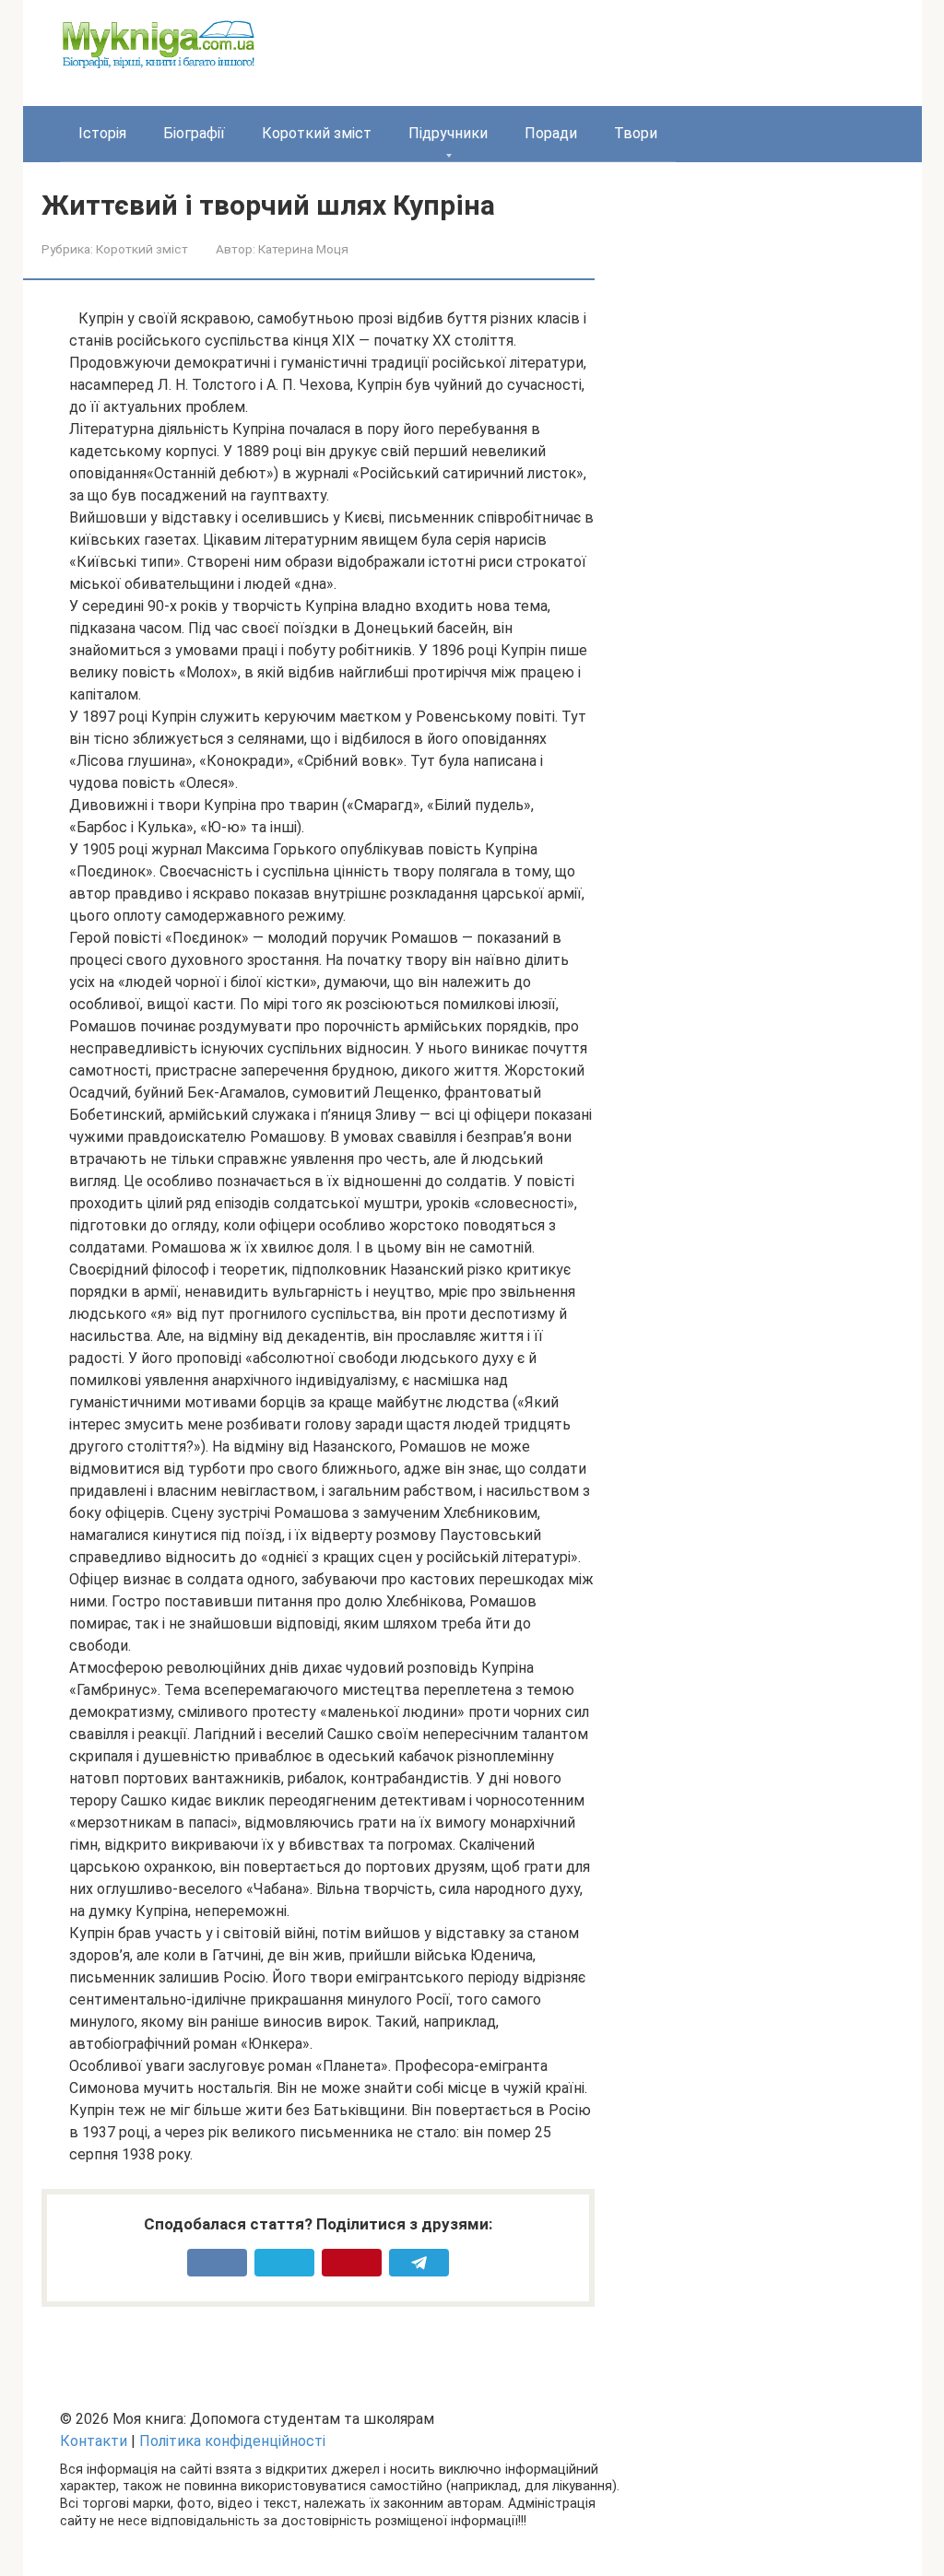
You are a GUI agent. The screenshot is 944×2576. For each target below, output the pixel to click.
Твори (636, 133)
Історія (102, 133)
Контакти (94, 2441)
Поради (551, 133)
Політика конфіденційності (232, 2441)
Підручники (448, 133)
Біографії (194, 133)
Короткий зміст (317, 133)
